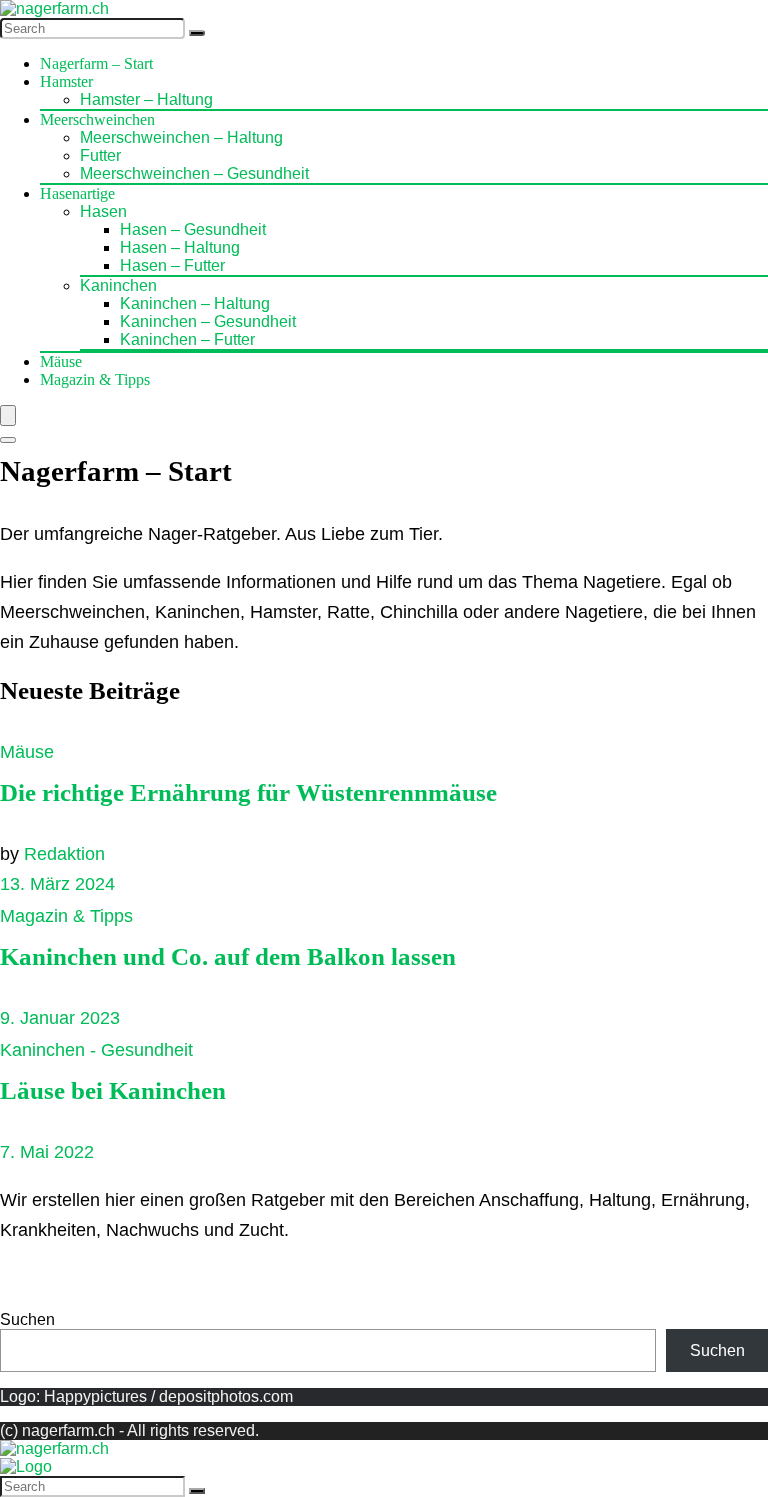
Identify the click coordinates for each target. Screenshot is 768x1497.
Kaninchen (118, 285)
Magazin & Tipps (95, 379)
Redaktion (64, 854)
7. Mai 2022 (47, 1152)
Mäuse (61, 361)
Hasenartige (77, 193)
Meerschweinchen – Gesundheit (194, 173)
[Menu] (8, 415)
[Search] (197, 33)
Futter (100, 155)
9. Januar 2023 (60, 1018)
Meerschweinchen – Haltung (181, 137)
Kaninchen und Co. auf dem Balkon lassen (228, 956)
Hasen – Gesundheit (193, 229)
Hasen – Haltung (180, 247)
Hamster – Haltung (146, 99)
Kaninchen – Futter (187, 339)
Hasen (103, 211)
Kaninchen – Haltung (195, 303)
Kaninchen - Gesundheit (96, 1050)
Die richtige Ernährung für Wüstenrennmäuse (248, 792)
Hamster (66, 81)
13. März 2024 (57, 884)
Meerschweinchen (97, 119)
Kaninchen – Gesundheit (208, 321)
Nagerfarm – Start (96, 63)
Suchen (27, 1319)
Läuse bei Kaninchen (113, 1090)
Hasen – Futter (172, 265)
